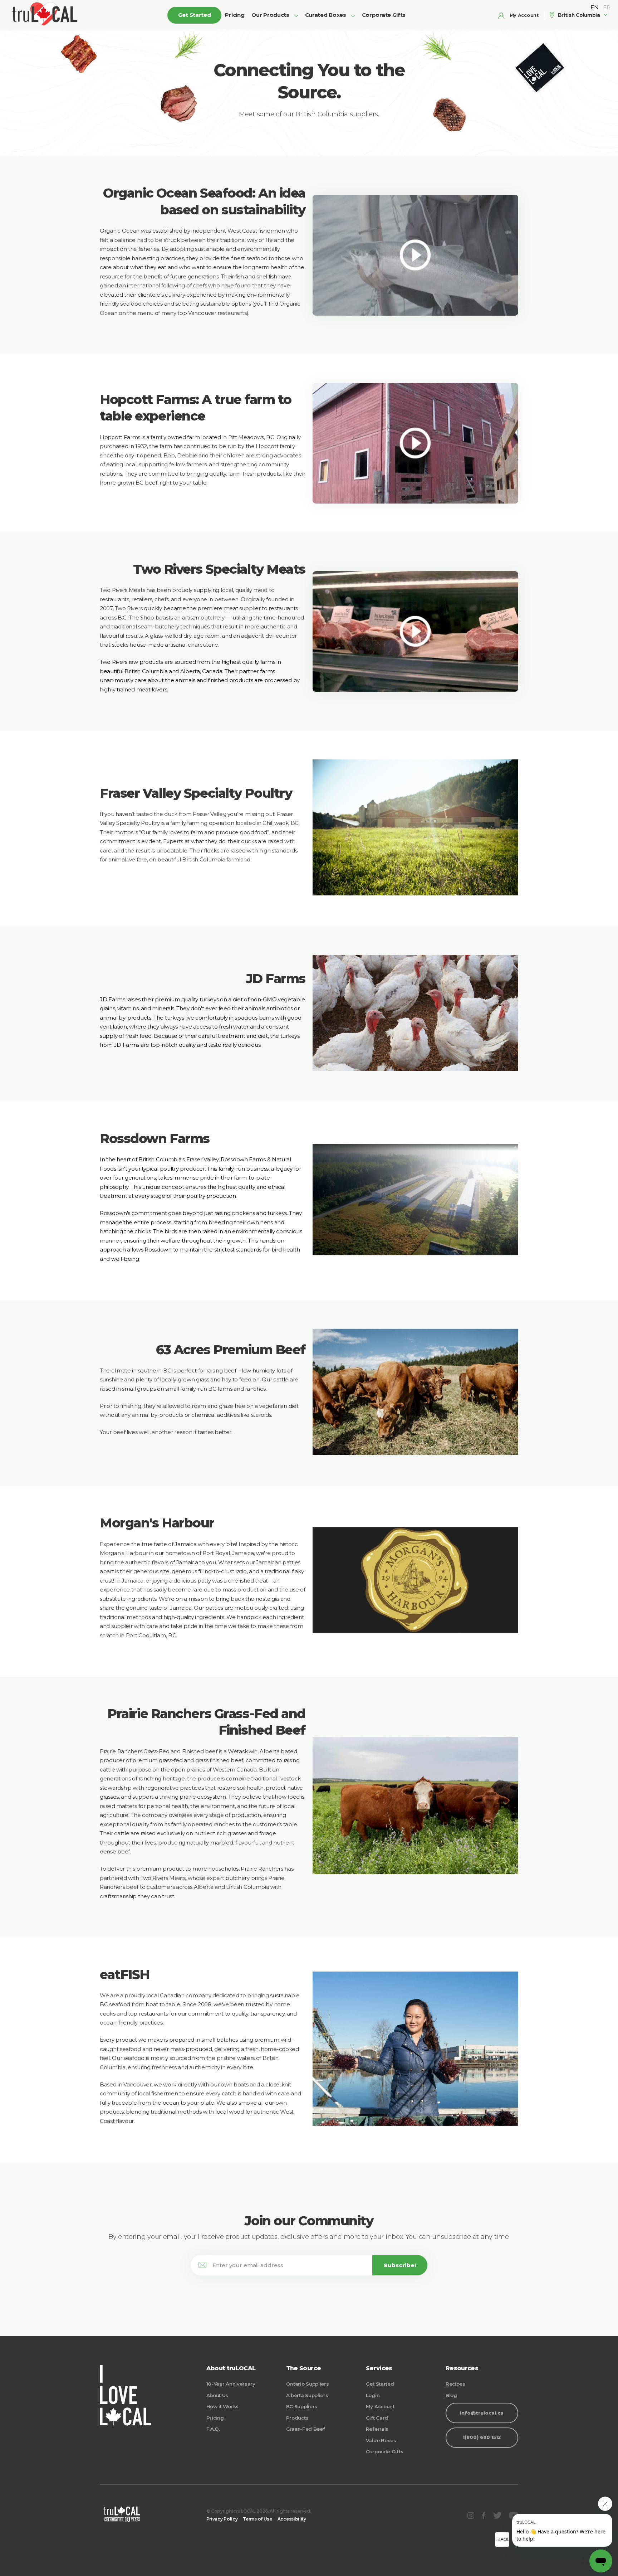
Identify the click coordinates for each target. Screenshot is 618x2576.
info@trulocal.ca (482, 2413)
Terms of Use (257, 2519)
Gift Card (377, 2418)
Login (373, 2395)
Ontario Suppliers (308, 2384)
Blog (451, 2395)
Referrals (377, 2429)
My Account (380, 2406)
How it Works (222, 2406)
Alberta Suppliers (307, 2395)
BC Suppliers (302, 2406)
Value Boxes (381, 2440)
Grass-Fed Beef (306, 2429)
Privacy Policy (222, 2519)
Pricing (235, 15)
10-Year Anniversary (231, 2384)
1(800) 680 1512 (482, 2437)
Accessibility (292, 2519)
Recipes (455, 2384)
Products (297, 2418)
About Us (217, 2395)
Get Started (380, 2384)
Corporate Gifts (384, 15)
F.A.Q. (213, 2429)
